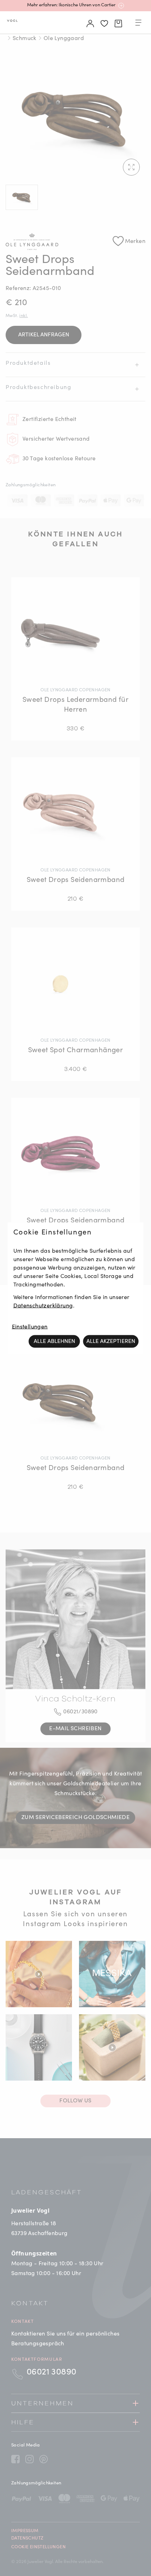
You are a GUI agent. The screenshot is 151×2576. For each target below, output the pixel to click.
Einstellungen (30, 1327)
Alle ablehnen (54, 1341)
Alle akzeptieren (111, 1341)
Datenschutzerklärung (43, 1306)
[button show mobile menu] (138, 24)
